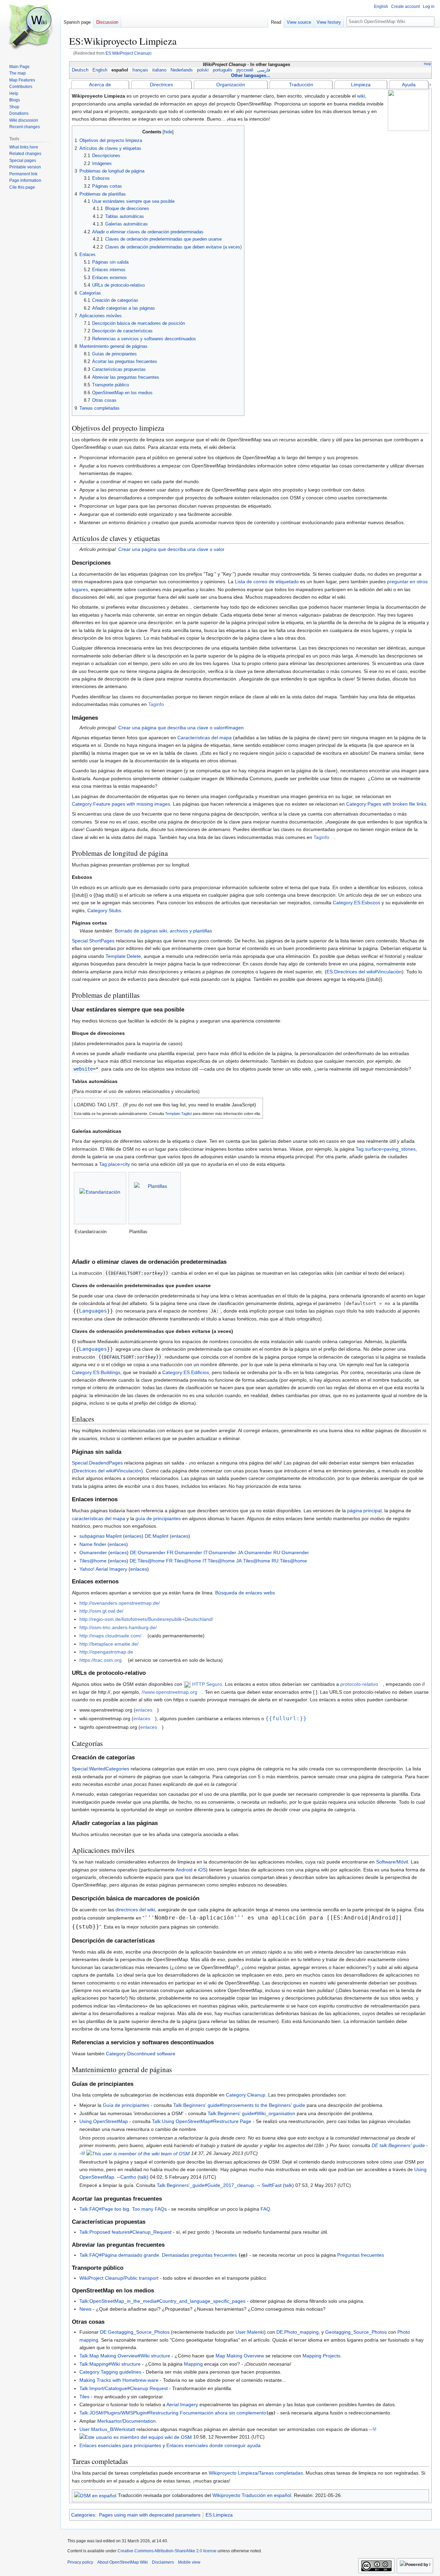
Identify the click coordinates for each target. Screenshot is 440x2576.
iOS (202, 1870)
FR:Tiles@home (184, 1561)
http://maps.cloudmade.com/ (110, 1636)
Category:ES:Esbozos (356, 903)
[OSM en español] (95, 2495)
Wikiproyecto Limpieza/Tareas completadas (256, 2473)
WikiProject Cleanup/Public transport (119, 2278)
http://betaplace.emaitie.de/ (109, 1644)
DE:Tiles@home (147, 1561)
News (85, 2309)
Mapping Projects (321, 2356)
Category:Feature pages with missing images (121, 804)
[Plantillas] (155, 1198)
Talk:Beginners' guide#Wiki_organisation (251, 2113)
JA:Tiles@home (253, 1561)
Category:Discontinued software (141, 2054)
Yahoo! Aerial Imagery (103, 1569)
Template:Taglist (178, 1114)
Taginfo (156, 704)
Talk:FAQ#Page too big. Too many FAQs (123, 2209)
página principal (364, 1511)
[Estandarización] (100, 1198)
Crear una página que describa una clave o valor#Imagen (181, 728)
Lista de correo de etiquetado (267, 582)
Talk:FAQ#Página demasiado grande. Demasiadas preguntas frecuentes (158, 2255)
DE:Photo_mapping (298, 2332)
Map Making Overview (240, 2356)
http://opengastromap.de (106, 1652)
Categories (83, 2515)
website (83, 1069)
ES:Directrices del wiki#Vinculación (364, 972)
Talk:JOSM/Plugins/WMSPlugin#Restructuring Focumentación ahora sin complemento (173, 2413)
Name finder (93, 1544)
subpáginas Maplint (101, 1536)
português (223, 70)
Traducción (301, 85)
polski (203, 70)
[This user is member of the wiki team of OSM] (138, 2153)
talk (143, 2177)
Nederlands (182, 70)
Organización (231, 85)
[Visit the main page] (30, 27)
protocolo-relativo (359, 1684)
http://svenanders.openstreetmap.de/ (120, 1603)
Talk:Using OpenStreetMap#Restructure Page (202, 2121)
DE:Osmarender (148, 1552)
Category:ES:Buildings (96, 1372)
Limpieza (361, 85)
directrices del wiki (135, 1910)
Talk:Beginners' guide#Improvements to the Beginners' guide (239, 2105)
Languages (93, 1311)
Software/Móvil (392, 1862)
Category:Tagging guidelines (110, 2372)
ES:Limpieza (219, 2515)
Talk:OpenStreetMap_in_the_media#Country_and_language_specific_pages (162, 2301)
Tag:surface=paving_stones (386, 1149)
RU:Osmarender (291, 1552)
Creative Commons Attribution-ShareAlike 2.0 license (167, 2551)
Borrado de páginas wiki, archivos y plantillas (163, 931)
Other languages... (251, 75)
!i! (83, 2153)
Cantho (128, 2177)
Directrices (161, 85)
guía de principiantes (158, 1518)
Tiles (84, 2397)
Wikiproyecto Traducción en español (252, 2495)
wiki (361, 96)
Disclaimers (163, 2562)
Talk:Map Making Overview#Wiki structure (125, 2356)
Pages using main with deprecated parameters (150, 2515)
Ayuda (409, 85)
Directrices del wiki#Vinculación (107, 1471)
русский (245, 70)
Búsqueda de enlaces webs (245, 1593)
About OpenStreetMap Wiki (123, 2562)
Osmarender (93, 1552)
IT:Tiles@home (219, 1561)
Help (427, 64)
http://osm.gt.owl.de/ (101, 1611)
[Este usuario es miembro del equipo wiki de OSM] (136, 2437)
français (140, 70)
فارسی (264, 70)
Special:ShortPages (93, 941)
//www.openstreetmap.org (169, 1692)
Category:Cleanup (246, 2095)
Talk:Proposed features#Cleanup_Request (125, 2232)
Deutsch (80, 70)
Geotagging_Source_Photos (356, 2332)
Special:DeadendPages (97, 1463)
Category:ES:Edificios (186, 1372)
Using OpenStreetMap (104, 2121)
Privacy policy (80, 2562)
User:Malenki (250, 2332)
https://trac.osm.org (101, 1660)
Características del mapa (205, 738)
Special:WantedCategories (101, 1769)
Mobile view (189, 2562)
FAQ (265, 2209)
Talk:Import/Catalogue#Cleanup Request (124, 2388)
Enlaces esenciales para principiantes (120, 2445)
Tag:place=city (114, 1164)
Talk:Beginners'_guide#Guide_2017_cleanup (205, 2185)
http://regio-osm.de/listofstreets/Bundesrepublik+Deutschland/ (146, 1619)
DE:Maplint (157, 1536)
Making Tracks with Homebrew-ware (119, 2380)
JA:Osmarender (255, 1552)
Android (184, 1870)
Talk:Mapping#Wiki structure (110, 2364)
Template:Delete (123, 956)
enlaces (133, 1536)
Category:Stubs (104, 910)
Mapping (193, 2364)
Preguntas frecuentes (361, 2255)
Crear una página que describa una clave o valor (171, 549)
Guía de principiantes (126, 2105)
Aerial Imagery (182, 2404)
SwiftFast (272, 2185)
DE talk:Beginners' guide (398, 2145)
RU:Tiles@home (289, 1561)
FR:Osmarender (184, 1552)
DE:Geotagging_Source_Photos (135, 2332)
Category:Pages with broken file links (386, 804)
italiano (159, 70)
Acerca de (100, 85)
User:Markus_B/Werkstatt (107, 2429)
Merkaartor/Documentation (126, 2421)
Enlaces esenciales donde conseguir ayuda (213, 2445)
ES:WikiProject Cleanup (128, 53)
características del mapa (98, 1518)
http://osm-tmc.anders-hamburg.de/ (118, 1627)
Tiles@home (93, 1561)
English (100, 70)
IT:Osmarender (220, 1552)
